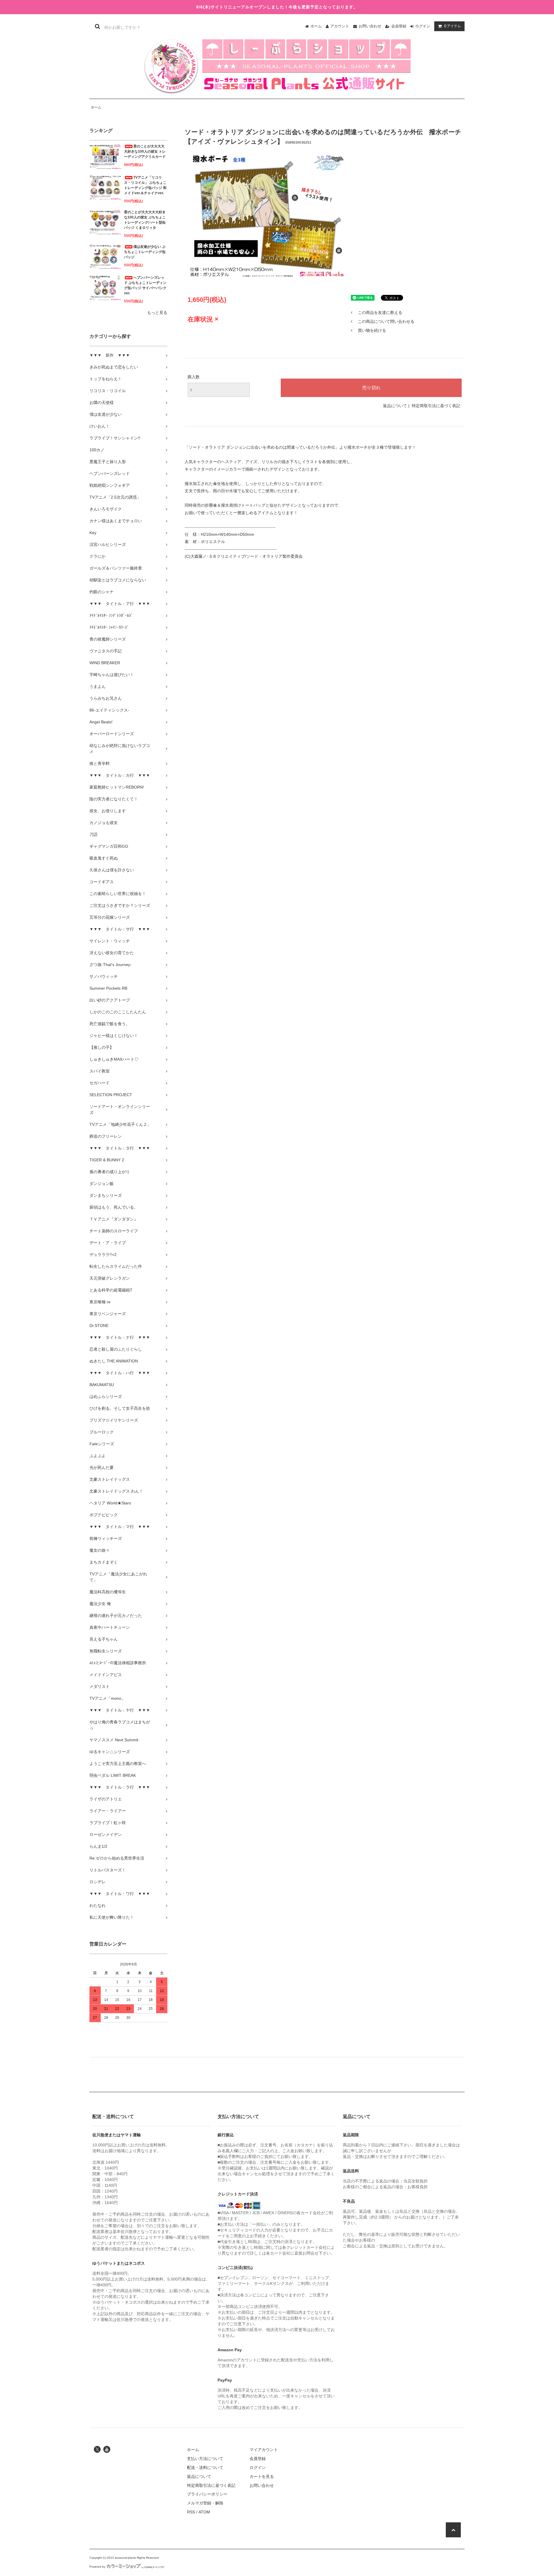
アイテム (452, 26)
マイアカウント (264, 2450)
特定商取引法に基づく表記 (436, 406)
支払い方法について (205, 2459)
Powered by (97, 2567)
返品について (395, 406)
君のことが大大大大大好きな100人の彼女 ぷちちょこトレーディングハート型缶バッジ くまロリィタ (145, 220)
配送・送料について (205, 2468)
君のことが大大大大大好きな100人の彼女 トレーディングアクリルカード (145, 151)
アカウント (340, 26)
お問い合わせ (370, 26)
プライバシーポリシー (207, 2494)
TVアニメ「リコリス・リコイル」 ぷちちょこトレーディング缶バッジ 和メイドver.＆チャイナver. (145, 185)
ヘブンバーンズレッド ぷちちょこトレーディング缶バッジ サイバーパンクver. (145, 285)
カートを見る (262, 2476)
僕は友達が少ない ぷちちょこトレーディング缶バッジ (145, 252)
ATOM (204, 2512)
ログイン (423, 26)
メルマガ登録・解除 (205, 2503)
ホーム (316, 26)
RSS (191, 2512)
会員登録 (399, 26)
